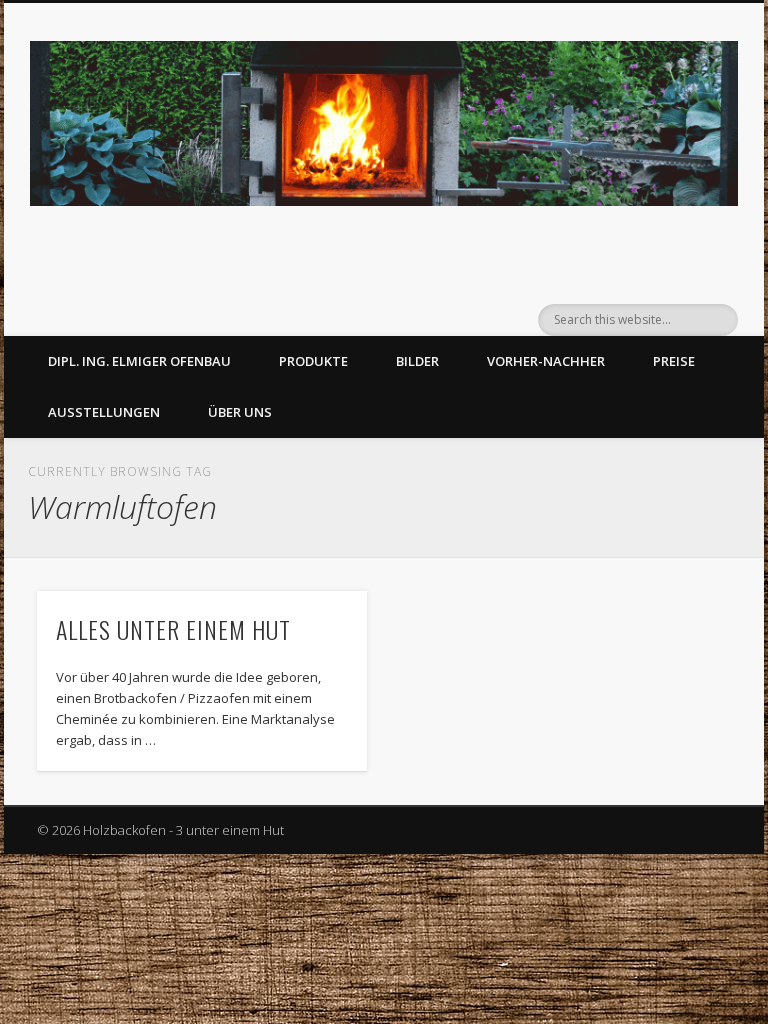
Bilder (417, 361)
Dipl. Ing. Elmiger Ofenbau (139, 361)
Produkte (313, 361)
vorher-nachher (546, 361)
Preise (674, 361)
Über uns (240, 412)
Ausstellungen (104, 412)
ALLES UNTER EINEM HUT (173, 629)
